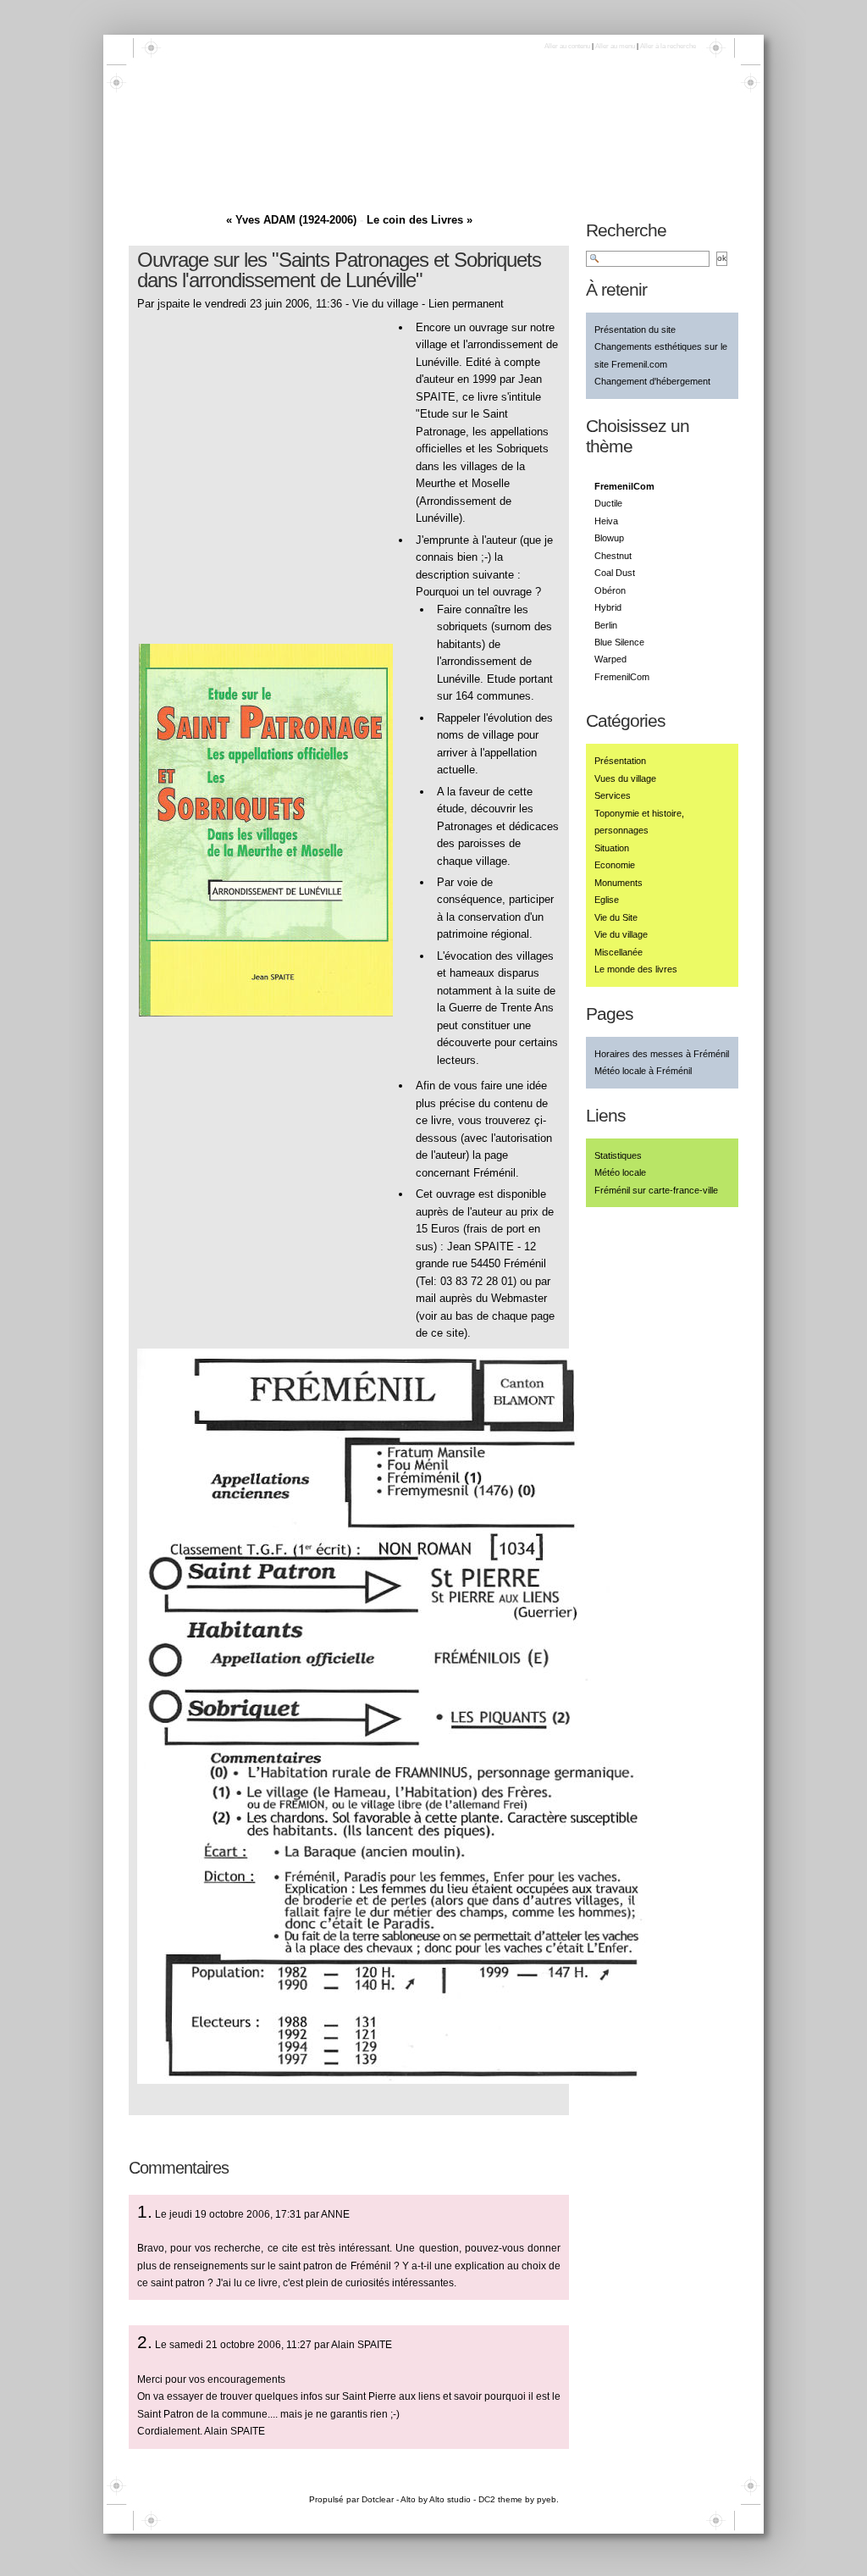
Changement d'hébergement (652, 381)
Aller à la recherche (668, 46)
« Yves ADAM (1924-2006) (291, 220)
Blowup (609, 538)
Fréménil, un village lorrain (260, 150)
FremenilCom (622, 677)
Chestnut (613, 556)
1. (145, 2211)
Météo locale (620, 1172)
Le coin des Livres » (420, 220)
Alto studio (450, 2499)
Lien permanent (466, 304)
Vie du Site (616, 917)
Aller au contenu (567, 46)
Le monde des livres (636, 969)
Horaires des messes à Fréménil (662, 1054)
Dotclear (378, 2499)
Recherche (626, 230)
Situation (612, 848)
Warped (610, 659)
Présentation (620, 761)
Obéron (610, 590)
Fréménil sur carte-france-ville (656, 1190)
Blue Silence (619, 642)
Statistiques (618, 1155)
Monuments (618, 883)
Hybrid (608, 607)
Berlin (606, 625)
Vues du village (625, 778)
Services (613, 795)
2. (145, 2342)
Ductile (608, 503)
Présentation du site (635, 330)
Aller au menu (615, 46)
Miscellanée (618, 952)
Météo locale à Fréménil (643, 1071)
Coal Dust (615, 573)
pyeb (547, 2499)
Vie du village (385, 304)
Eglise (607, 900)
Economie (615, 865)
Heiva (606, 521)
